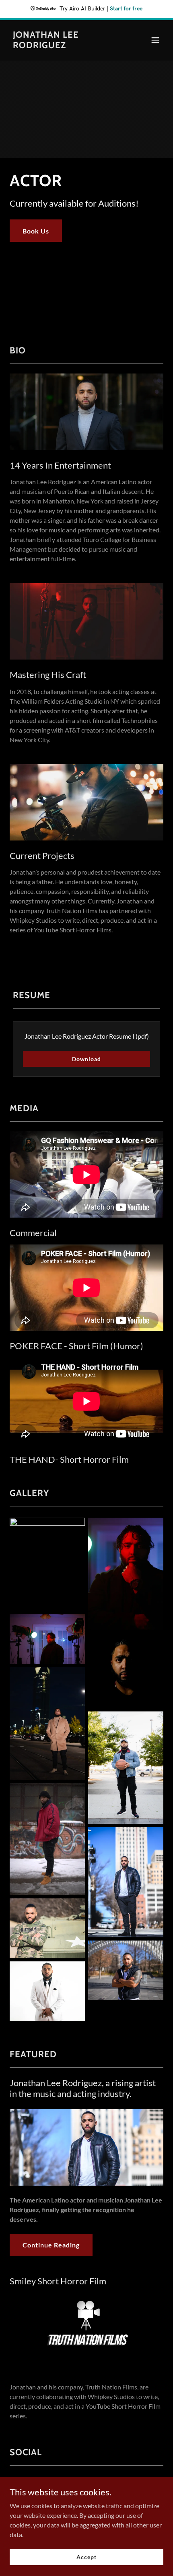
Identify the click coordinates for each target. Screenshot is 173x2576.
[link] (63, 46)
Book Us (36, 231)
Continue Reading (51, 2245)
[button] (155, 40)
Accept (86, 2557)
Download (86, 1059)
